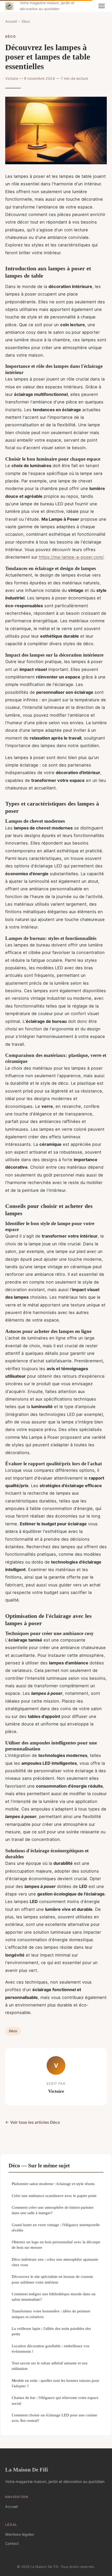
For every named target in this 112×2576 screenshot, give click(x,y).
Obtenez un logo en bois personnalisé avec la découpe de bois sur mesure (56, 2245)
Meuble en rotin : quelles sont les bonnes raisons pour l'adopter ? (55, 2383)
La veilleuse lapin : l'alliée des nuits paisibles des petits (51, 2331)
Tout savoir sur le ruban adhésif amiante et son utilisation (50, 2366)
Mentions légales (20, 2534)
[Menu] (102, 6)
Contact (12, 2543)
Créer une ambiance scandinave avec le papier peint (54, 2196)
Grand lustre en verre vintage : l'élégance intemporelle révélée (56, 2227)
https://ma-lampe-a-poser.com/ (71, 557)
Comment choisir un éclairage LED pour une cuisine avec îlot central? (54, 2418)
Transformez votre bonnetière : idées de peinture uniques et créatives (51, 2314)
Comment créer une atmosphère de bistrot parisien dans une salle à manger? (53, 2210)
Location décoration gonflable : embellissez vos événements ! (51, 2349)
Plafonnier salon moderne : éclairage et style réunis (53, 2184)
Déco (26, 21)
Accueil (11, 21)
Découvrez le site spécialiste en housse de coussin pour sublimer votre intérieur (52, 2279)
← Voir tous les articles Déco (33, 2122)
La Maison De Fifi (27, 2470)
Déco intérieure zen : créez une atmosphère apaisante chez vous (55, 2262)
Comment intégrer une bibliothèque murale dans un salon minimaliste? (54, 2297)
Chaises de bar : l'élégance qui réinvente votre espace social (55, 2400)
